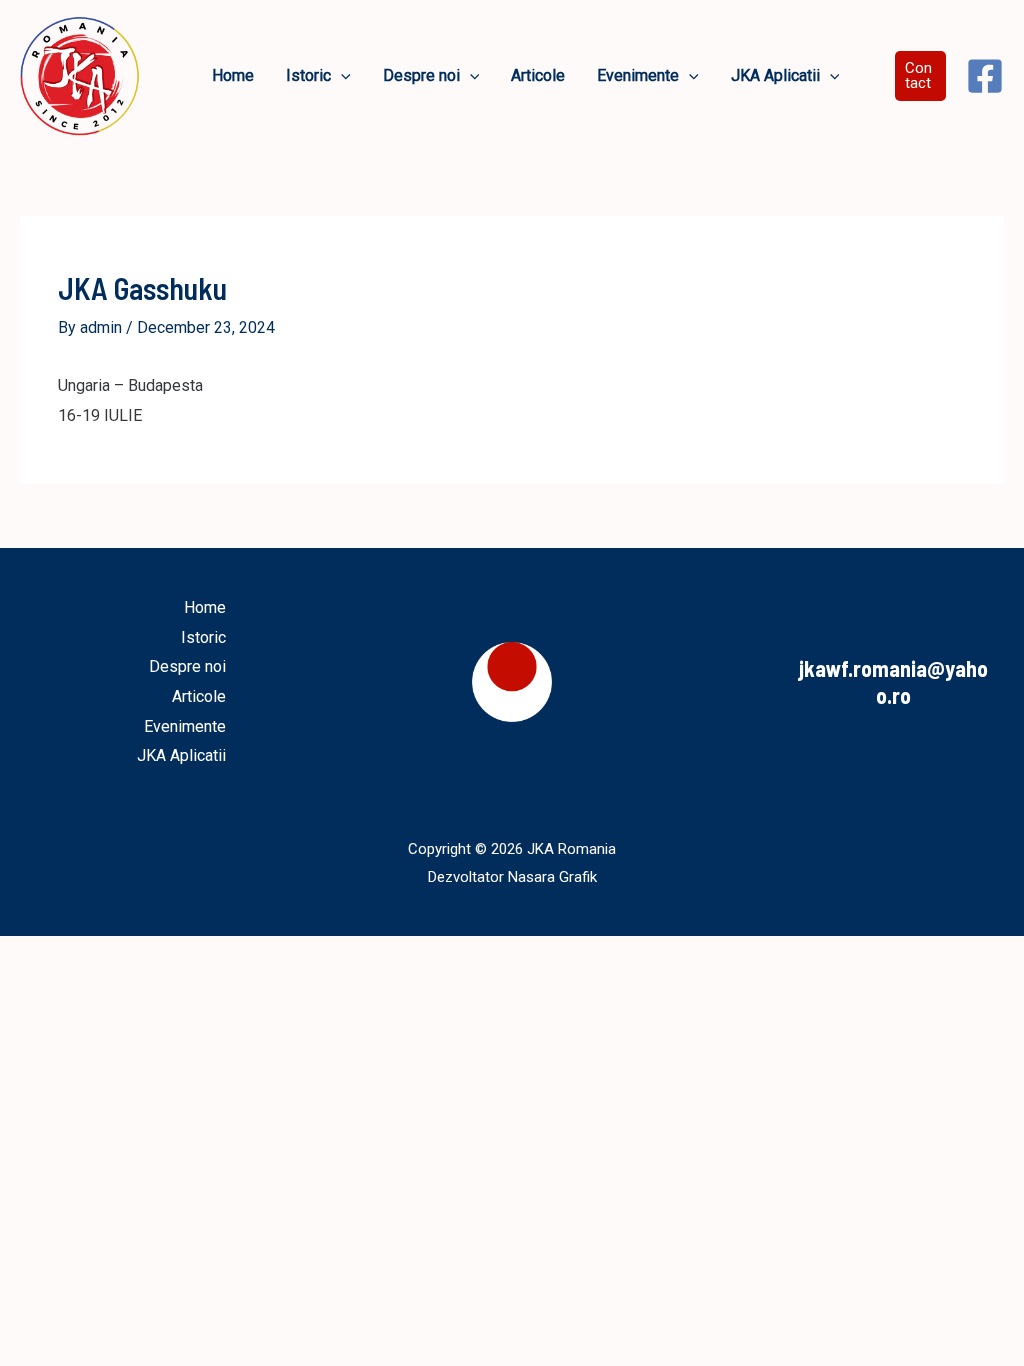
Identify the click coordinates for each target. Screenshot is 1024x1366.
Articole (199, 696)
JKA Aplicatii (181, 755)
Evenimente (185, 726)
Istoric (203, 637)
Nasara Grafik (552, 877)
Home (205, 607)
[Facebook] (985, 76)
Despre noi (187, 666)
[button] (341, 76)
